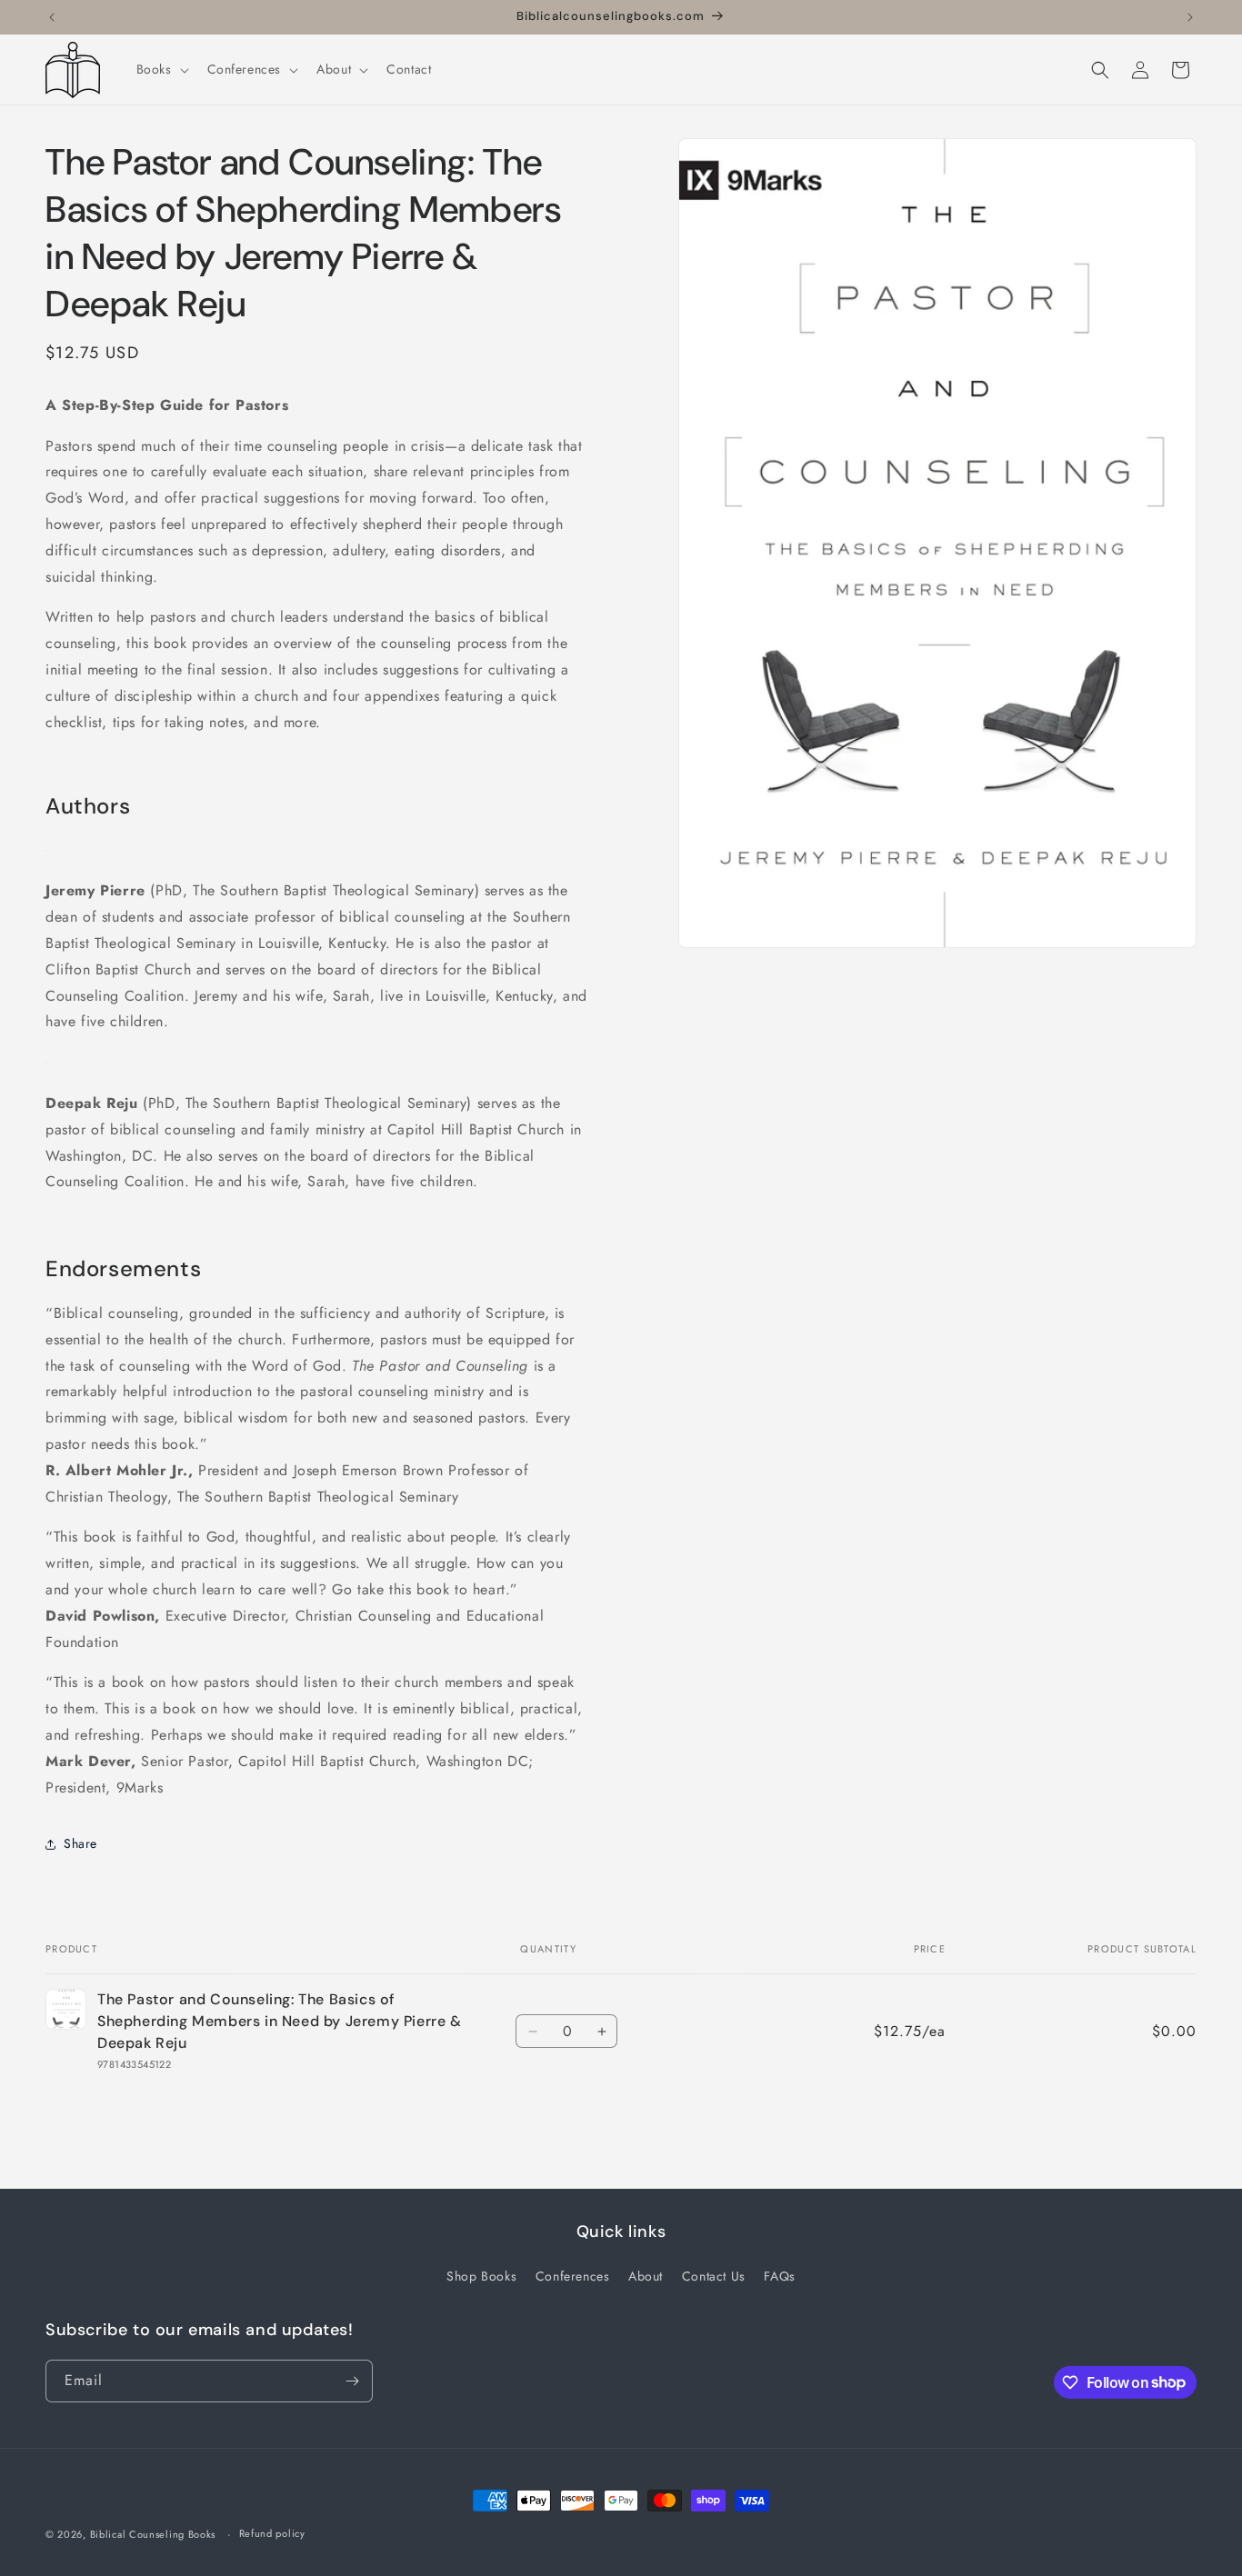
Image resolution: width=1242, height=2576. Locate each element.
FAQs (779, 2276)
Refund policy (272, 2533)
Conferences (573, 2276)
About (646, 2276)
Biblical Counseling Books (153, 2534)
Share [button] (80, 1843)
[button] (161, 69)
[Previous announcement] (52, 17)
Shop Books (481, 2276)
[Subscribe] (352, 2381)
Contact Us (714, 2276)
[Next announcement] (1190, 17)
